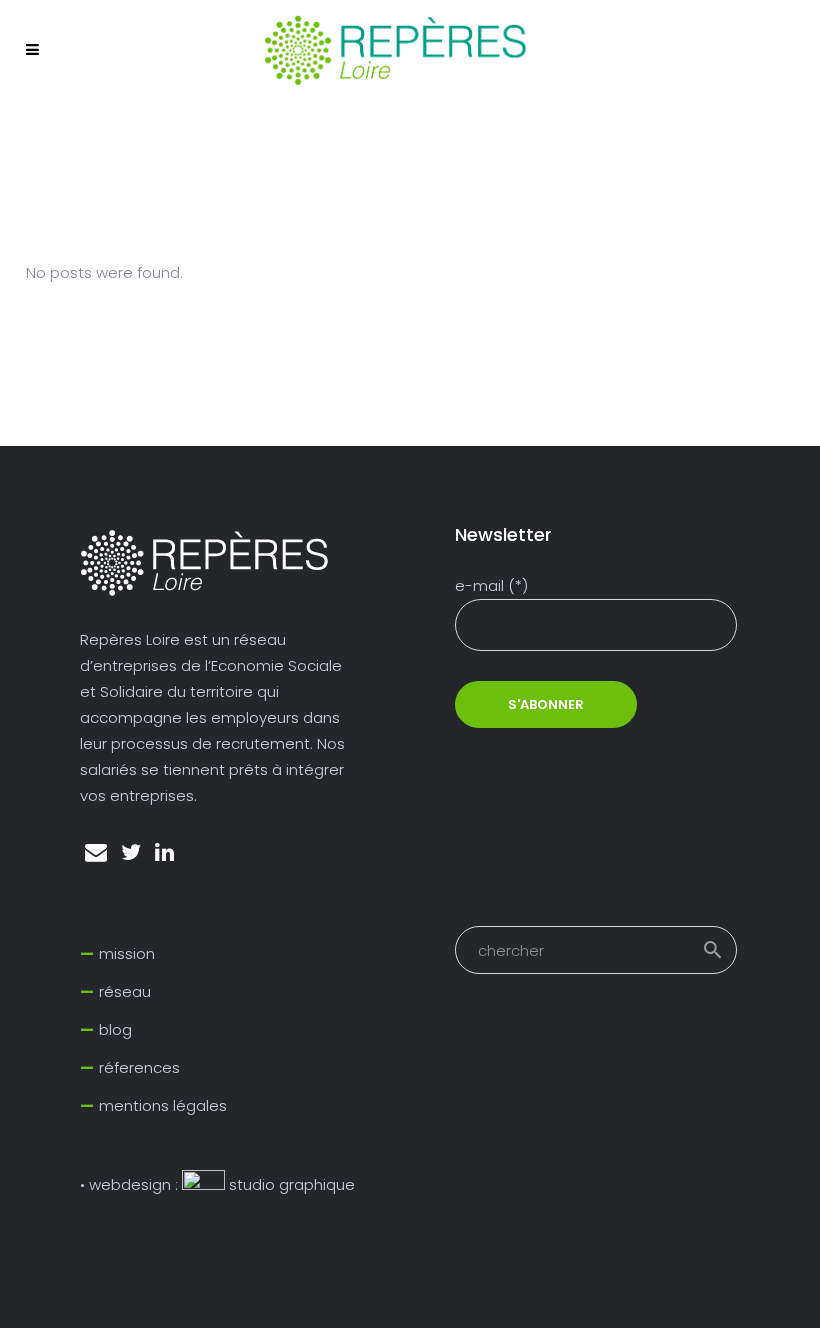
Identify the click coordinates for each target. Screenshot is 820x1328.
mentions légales (163, 1105)
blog (115, 1029)
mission (127, 953)
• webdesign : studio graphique (217, 1184)
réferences (139, 1067)
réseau (125, 991)
